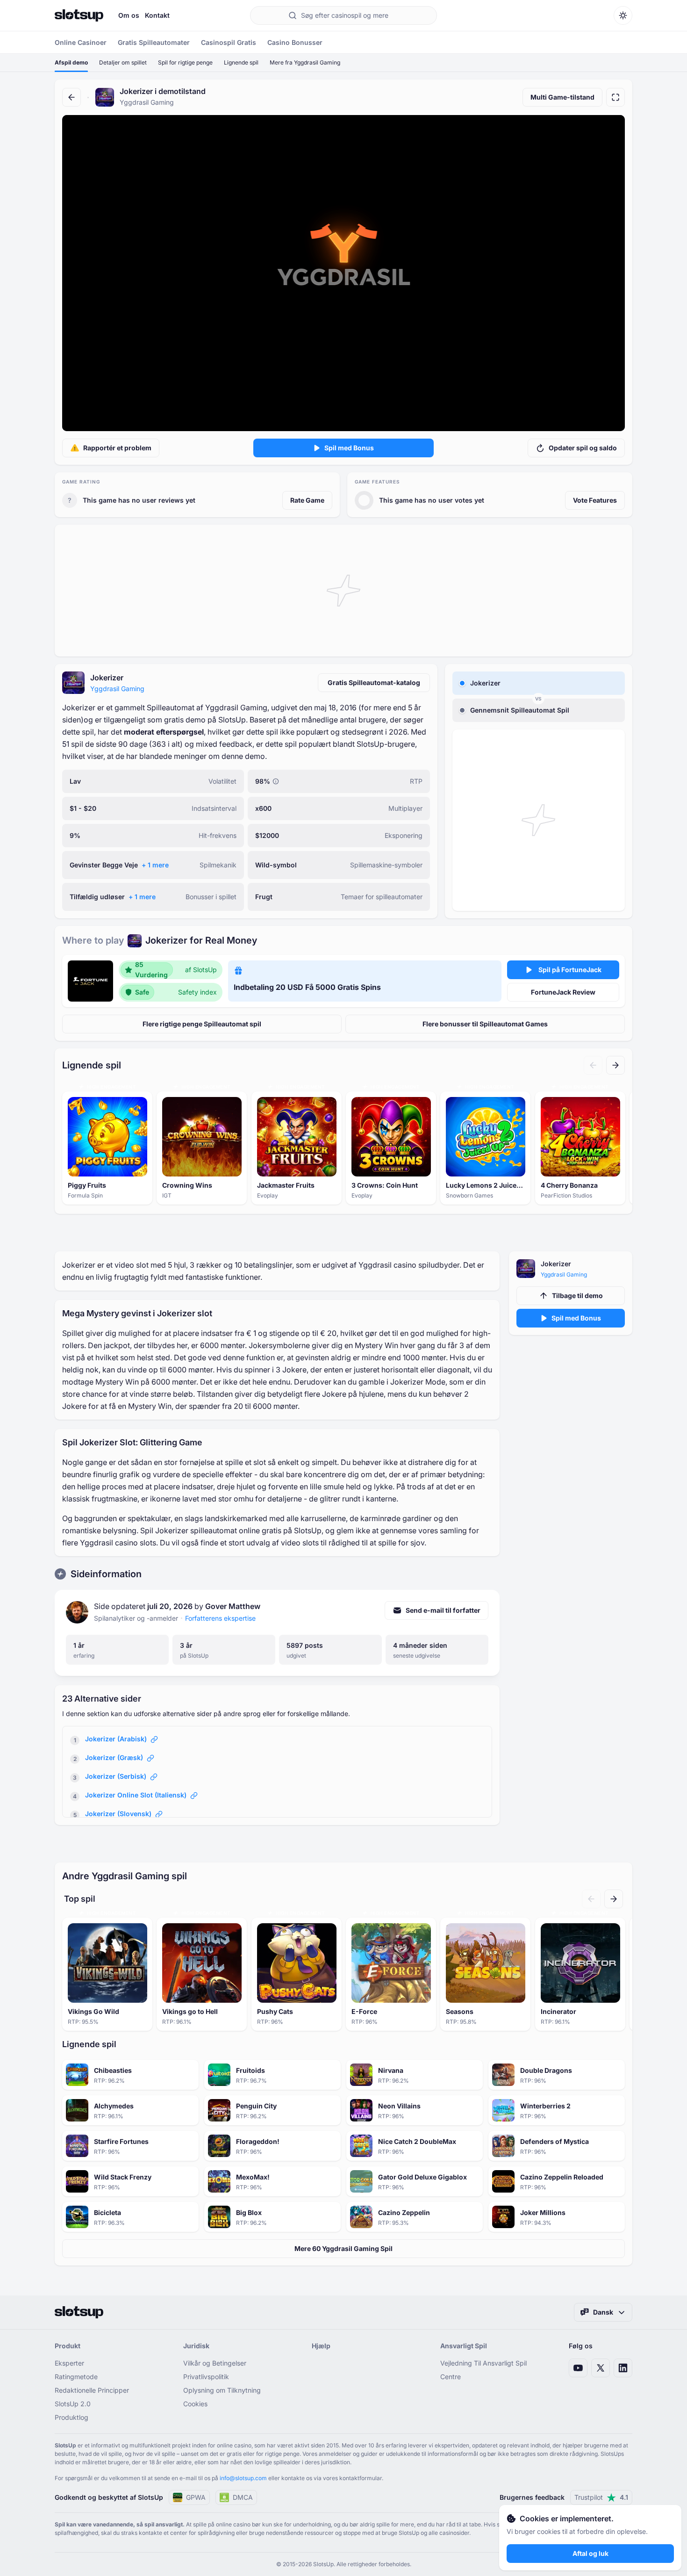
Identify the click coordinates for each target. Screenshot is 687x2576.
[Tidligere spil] (593, 1065)
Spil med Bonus (349, 448)
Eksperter (69, 2363)
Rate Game (307, 500)
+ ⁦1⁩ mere (155, 865)
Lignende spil (241, 62)
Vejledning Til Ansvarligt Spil (483, 2363)
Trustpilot (601, 2497)
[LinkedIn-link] (623, 2368)
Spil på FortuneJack (570, 970)
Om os (129, 15)
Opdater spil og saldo (583, 448)
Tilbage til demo (577, 1295)
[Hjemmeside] (79, 15)
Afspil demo (71, 62)
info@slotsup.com (243, 2478)
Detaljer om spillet (123, 62)
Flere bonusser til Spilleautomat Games (485, 1024)
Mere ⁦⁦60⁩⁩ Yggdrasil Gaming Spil (343, 2248)
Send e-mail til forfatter (443, 1610)
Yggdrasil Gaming (117, 689)
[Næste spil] (615, 1065)
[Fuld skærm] (615, 97)
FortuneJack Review (563, 992)
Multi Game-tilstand (562, 97)
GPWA (196, 2497)
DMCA (243, 2497)
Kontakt (157, 15)
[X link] (601, 2368)
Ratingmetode (76, 2377)
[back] (72, 97)
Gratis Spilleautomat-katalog (374, 682)
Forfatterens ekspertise (220, 1618)
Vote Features (595, 500)
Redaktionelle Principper (92, 2390)
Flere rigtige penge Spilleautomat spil (202, 1024)
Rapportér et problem (117, 448)
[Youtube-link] (578, 2368)
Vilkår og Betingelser (215, 2363)
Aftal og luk (590, 2553)
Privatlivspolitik (206, 2377)
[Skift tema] (623, 15)
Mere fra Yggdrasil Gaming (305, 62)
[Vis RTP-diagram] (276, 781)
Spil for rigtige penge (185, 62)
